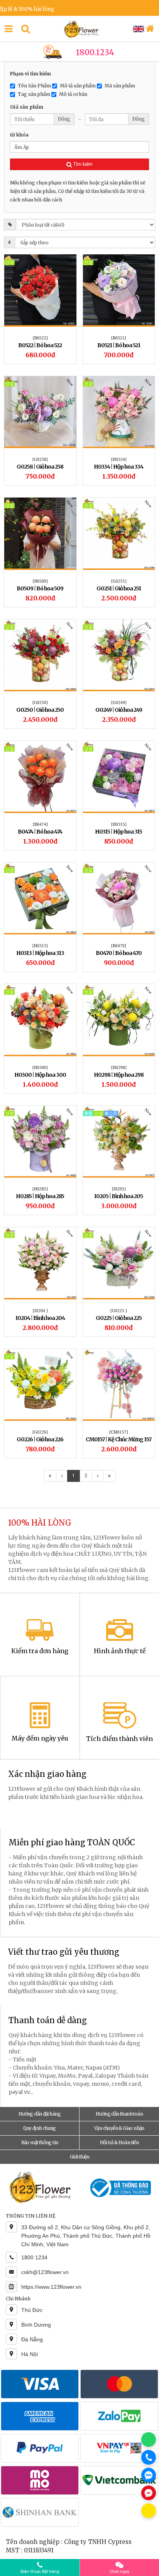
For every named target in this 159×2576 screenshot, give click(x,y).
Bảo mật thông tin (40, 2142)
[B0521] (119, 338)
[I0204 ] (40, 1311)
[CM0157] (119, 1432)
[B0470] (119, 946)
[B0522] (40, 338)
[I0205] (119, 1189)
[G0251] (119, 581)
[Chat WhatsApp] (149, 2440)
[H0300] (40, 1067)
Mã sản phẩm (120, 85)
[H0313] (40, 946)
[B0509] (40, 581)
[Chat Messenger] (149, 2493)
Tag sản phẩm (34, 94)
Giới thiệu (79, 2157)
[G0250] (40, 702)
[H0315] (119, 824)
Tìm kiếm (82, 164)
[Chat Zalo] (149, 2475)
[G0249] (119, 702)
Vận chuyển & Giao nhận (119, 2128)
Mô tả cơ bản (73, 94)
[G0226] (40, 1432)
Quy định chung (40, 2128)
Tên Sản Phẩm (34, 85)
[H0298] (119, 1067)
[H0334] (119, 459)
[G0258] (40, 459)
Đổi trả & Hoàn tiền (119, 2142)
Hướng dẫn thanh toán (119, 2114)
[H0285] (40, 1189)
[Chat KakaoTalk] (149, 2511)
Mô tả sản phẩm (78, 85)
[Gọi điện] (149, 2457)
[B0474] (40, 824)
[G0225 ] (119, 1311)
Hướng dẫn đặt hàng (40, 2114)
